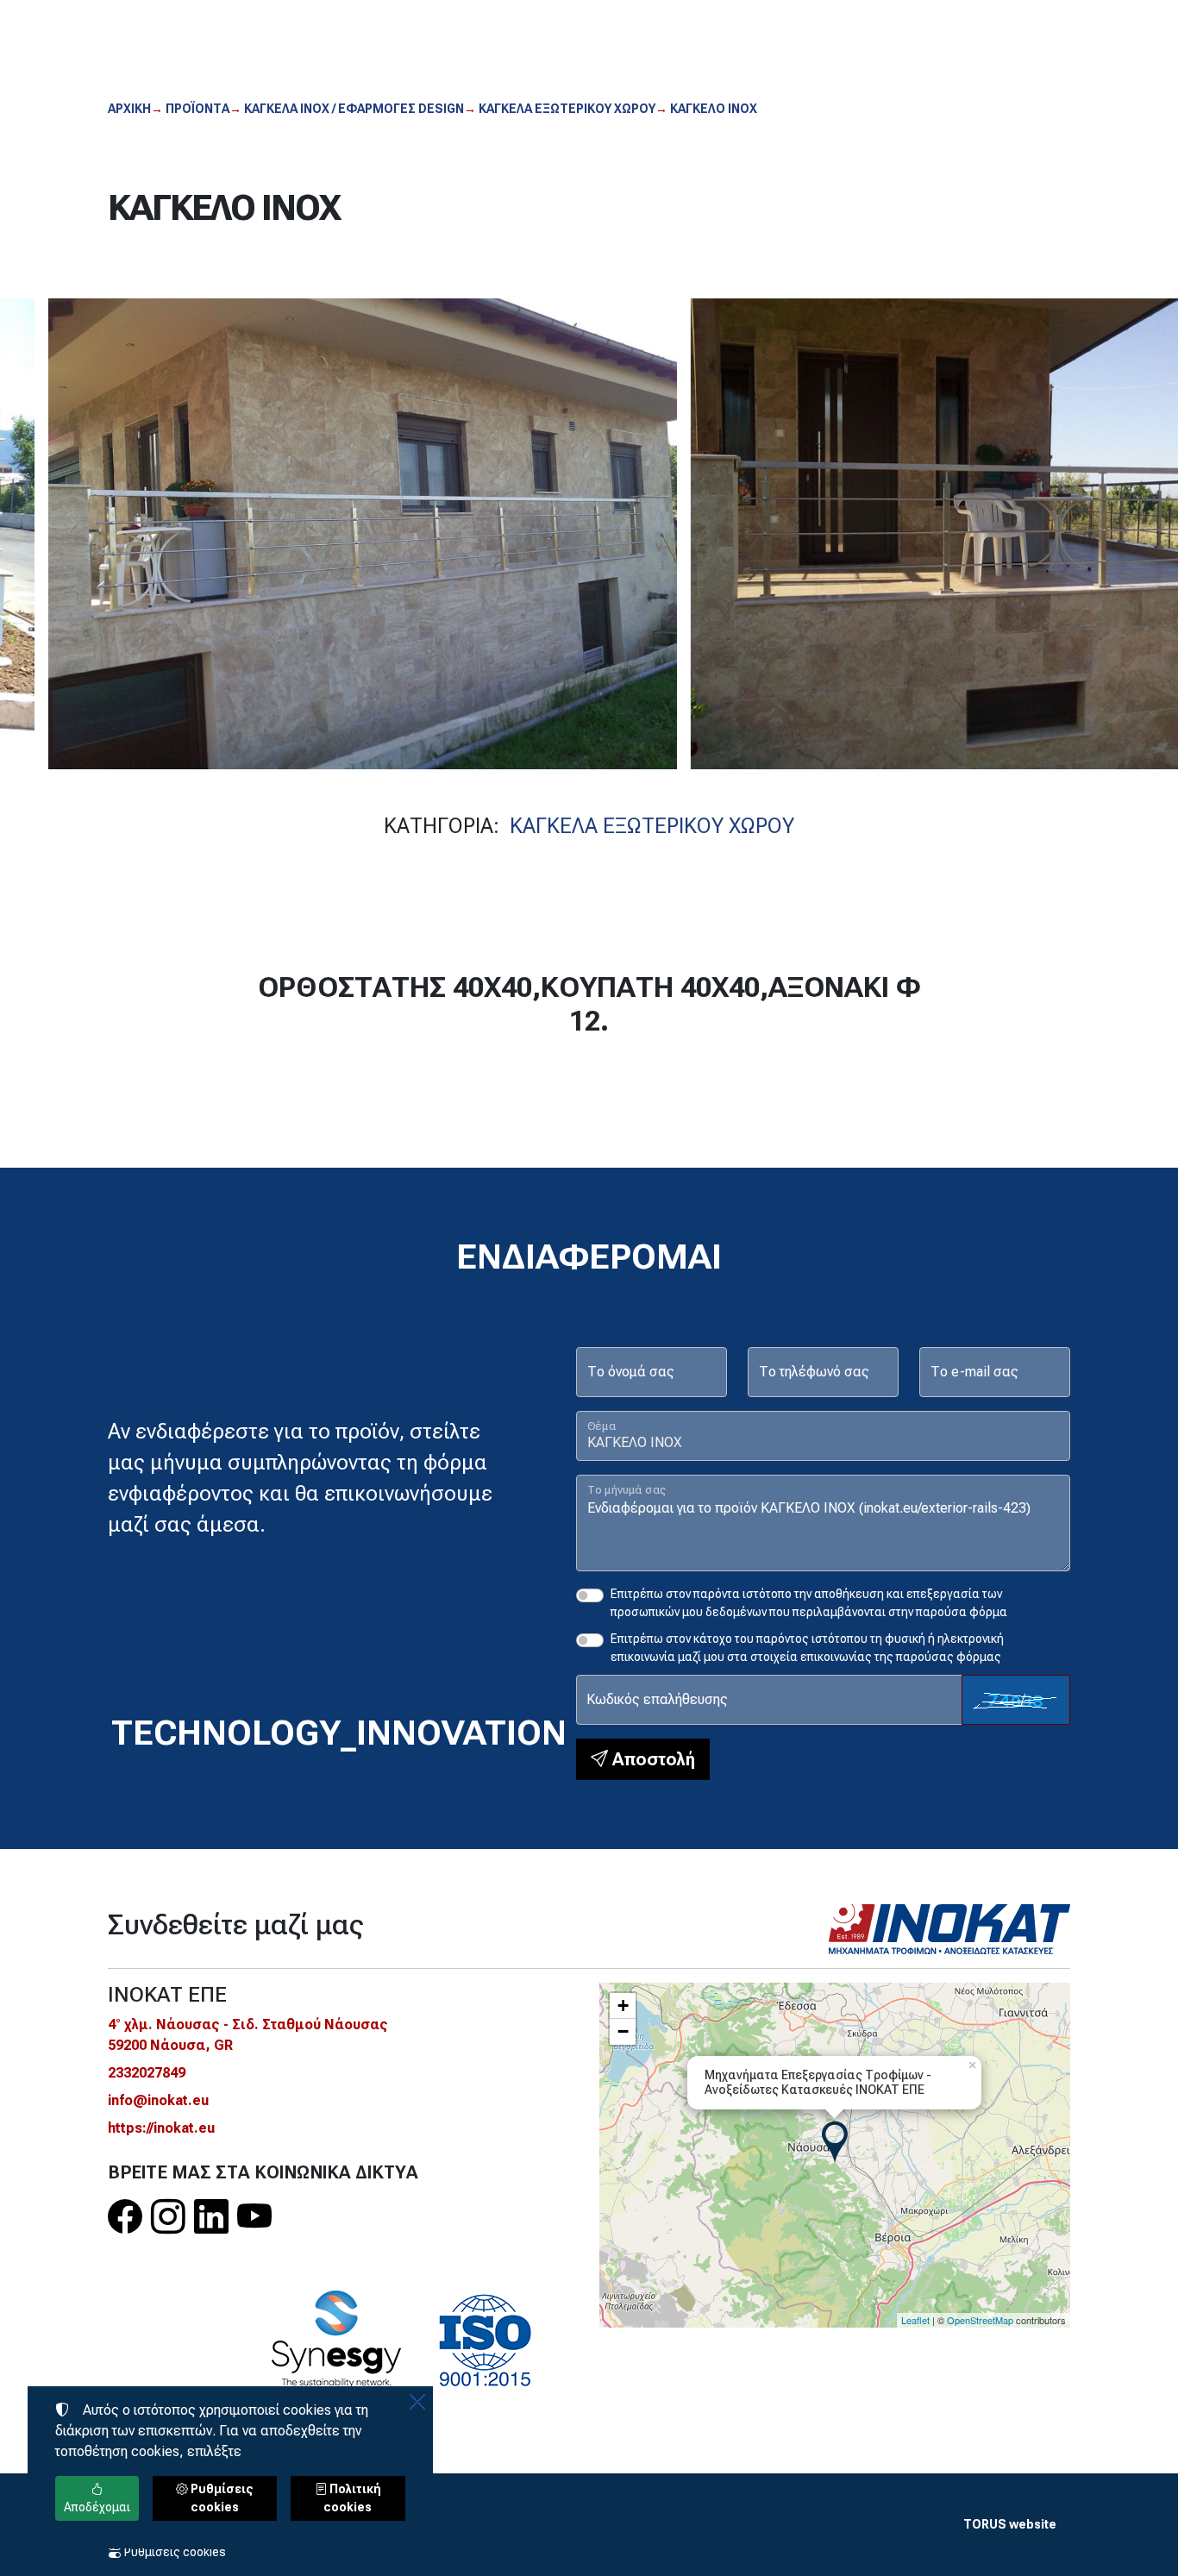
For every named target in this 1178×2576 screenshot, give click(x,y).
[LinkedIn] (211, 2218)
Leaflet (915, 2320)
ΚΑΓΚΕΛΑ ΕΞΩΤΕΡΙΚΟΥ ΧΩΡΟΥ (652, 826)
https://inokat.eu (161, 2128)
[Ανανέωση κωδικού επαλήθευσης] (1016, 1700)
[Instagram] (168, 2218)
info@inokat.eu (158, 2100)
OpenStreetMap (980, 2320)
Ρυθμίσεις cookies (174, 2552)
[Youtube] (254, 2218)
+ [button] (623, 2006)
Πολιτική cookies (352, 2498)
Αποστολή (652, 1759)
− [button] (623, 2031)
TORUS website (1010, 2524)
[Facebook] (125, 2218)
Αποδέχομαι (97, 2507)
